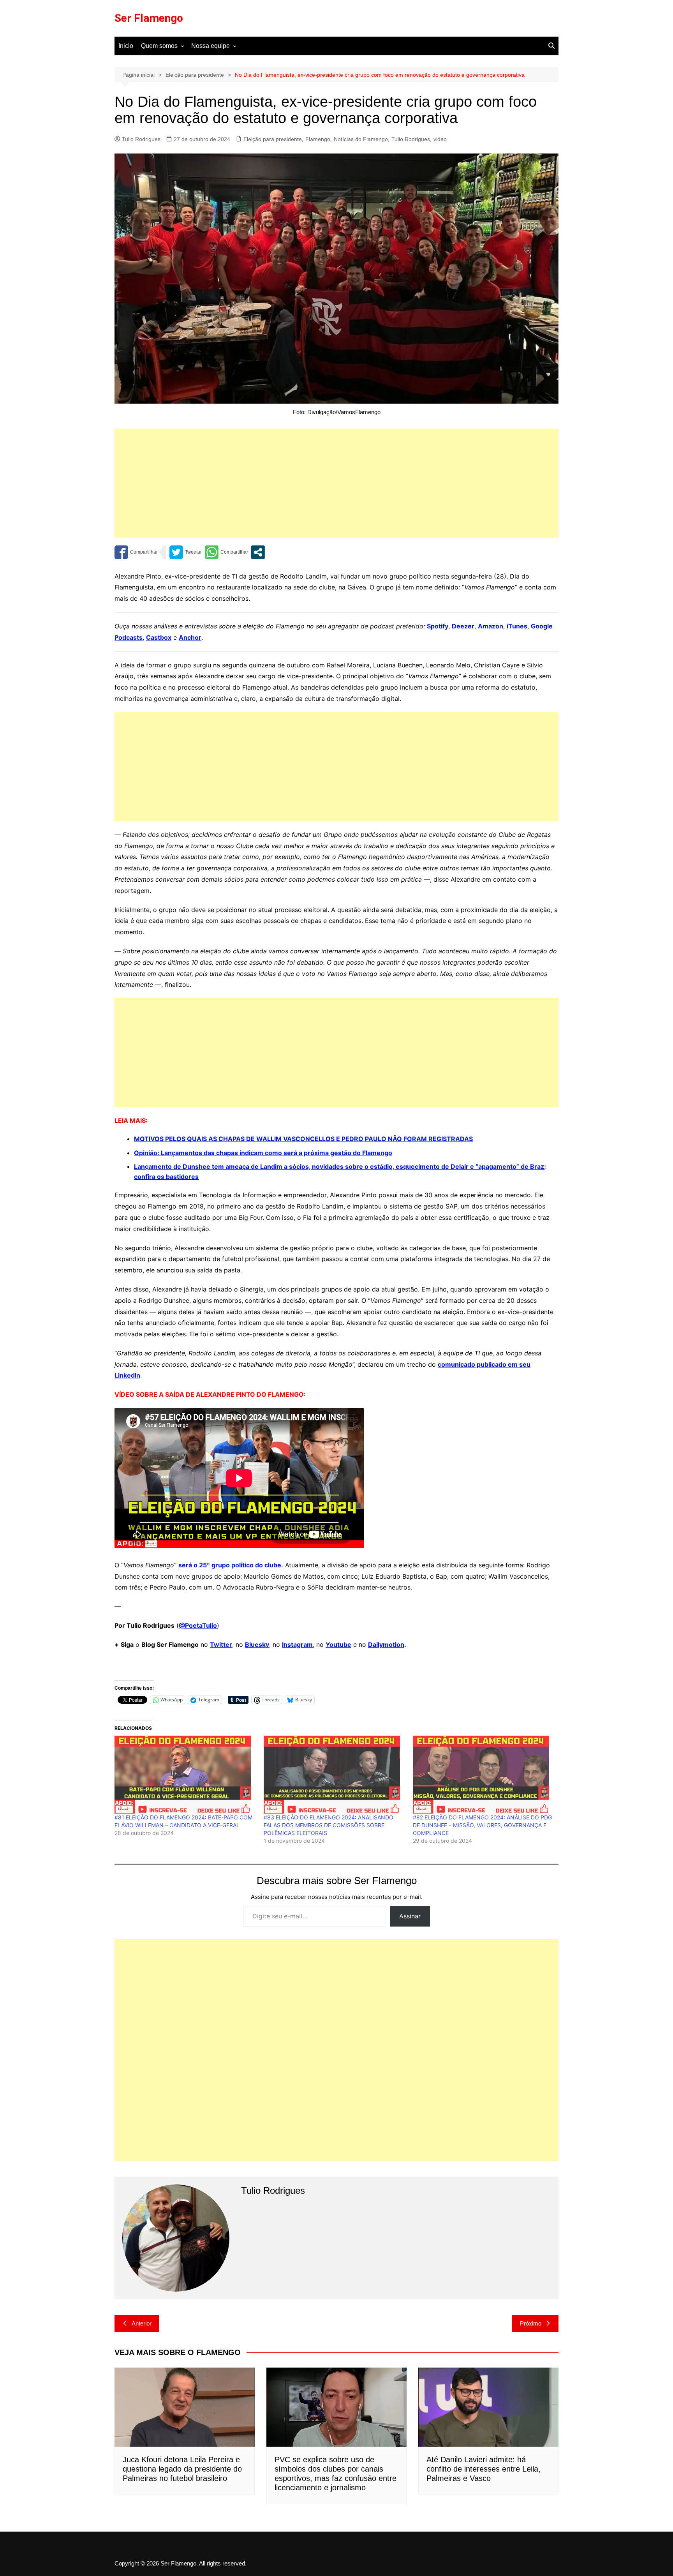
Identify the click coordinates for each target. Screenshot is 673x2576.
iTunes (517, 626)
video (440, 139)
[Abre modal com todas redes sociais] (258, 552)
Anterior (142, 2323)
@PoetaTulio (198, 1625)
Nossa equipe (211, 46)
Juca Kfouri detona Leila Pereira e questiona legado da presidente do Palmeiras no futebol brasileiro (182, 2469)
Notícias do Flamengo (361, 139)
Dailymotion (386, 1644)
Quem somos (159, 46)
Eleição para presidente (273, 139)
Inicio (126, 46)
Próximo (531, 2323)
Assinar (410, 1916)
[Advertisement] (336, 483)
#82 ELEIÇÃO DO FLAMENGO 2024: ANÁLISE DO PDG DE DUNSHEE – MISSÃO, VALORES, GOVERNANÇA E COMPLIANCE (482, 1825)
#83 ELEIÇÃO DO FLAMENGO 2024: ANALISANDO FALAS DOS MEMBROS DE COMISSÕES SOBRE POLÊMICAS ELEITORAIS (329, 1825)
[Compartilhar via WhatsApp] (226, 552)
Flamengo (318, 139)
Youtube (338, 1644)
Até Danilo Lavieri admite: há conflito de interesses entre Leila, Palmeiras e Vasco (484, 2469)
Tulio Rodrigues (141, 139)
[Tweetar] (186, 552)
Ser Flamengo (149, 18)
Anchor (190, 637)
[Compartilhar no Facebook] (136, 552)
